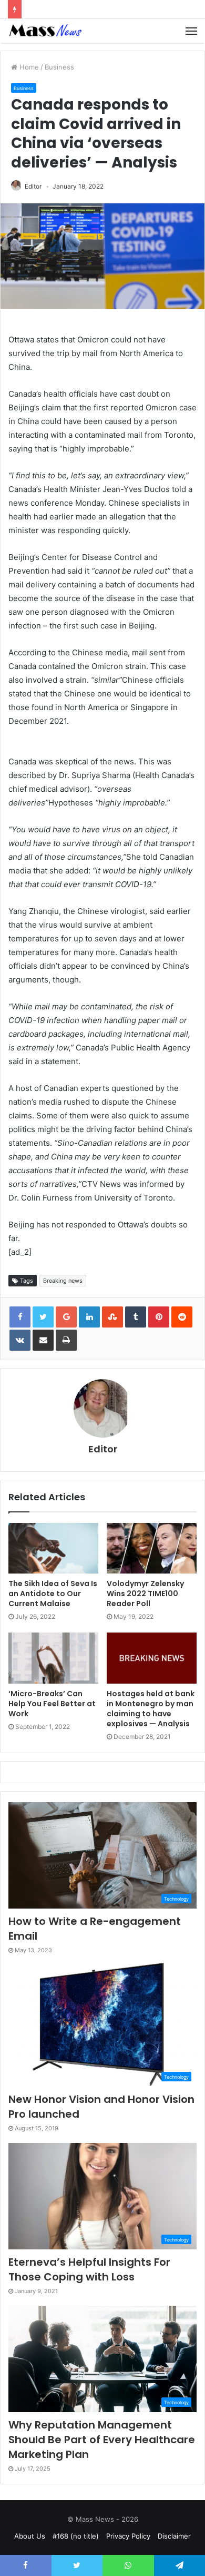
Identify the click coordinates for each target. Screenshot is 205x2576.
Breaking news (63, 1281)
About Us (30, 2536)
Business (59, 67)
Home (28, 67)
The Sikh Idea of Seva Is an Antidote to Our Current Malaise (53, 1594)
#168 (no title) (76, 2536)
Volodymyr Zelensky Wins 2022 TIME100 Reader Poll (145, 1594)
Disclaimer (174, 2536)
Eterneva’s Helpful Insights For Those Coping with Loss (89, 2269)
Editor (33, 186)
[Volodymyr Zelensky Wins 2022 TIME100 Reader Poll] (152, 1548)
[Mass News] (45, 31)
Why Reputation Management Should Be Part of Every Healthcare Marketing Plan (102, 2440)
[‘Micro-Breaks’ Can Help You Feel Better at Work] (53, 1658)
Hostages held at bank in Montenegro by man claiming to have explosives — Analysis (151, 1709)
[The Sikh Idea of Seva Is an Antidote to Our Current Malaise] (53, 1548)
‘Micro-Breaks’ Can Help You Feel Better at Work (52, 1704)
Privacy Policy (128, 2536)
